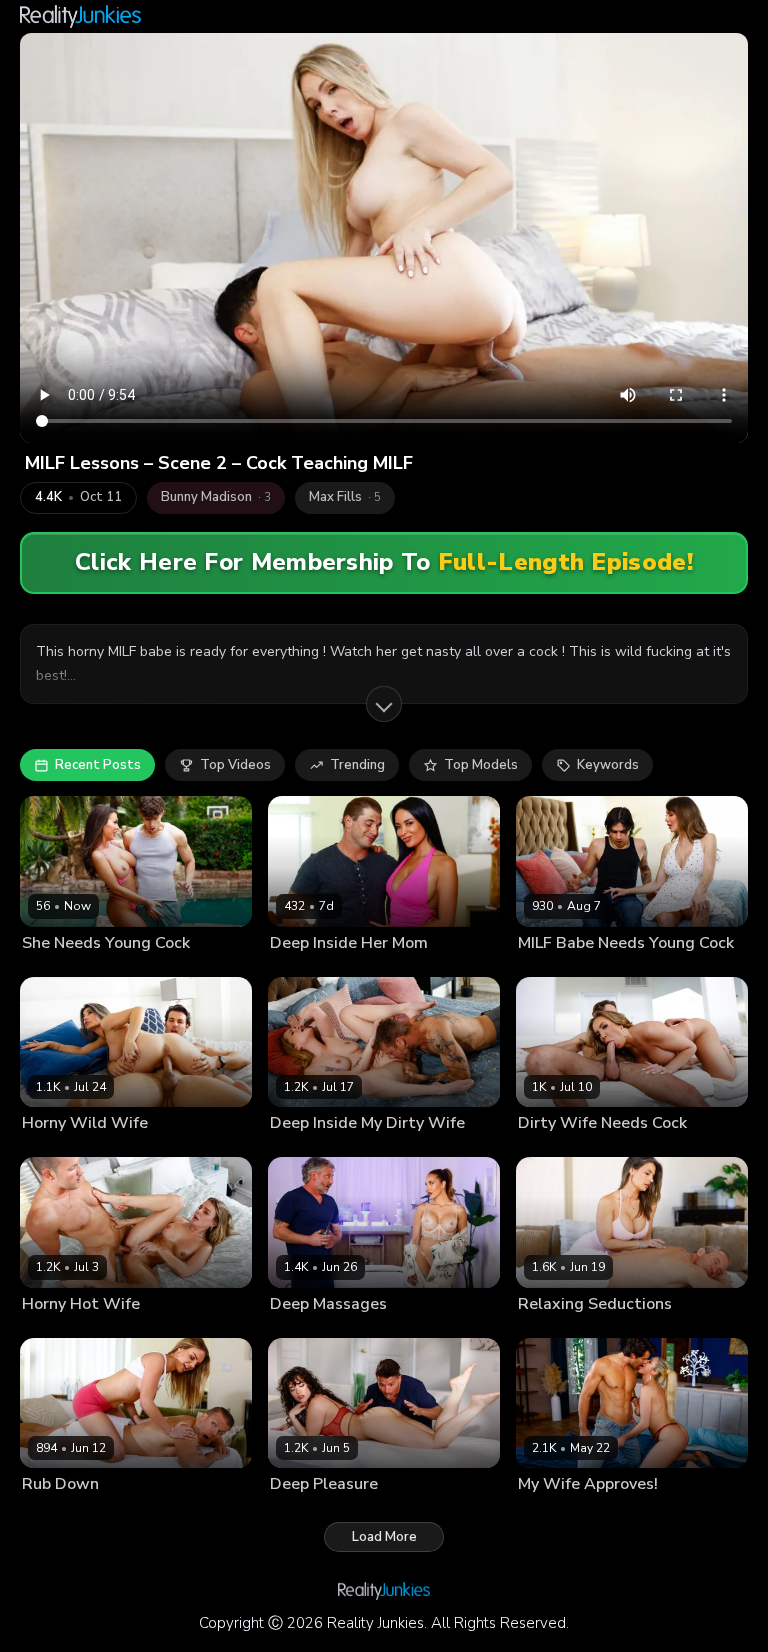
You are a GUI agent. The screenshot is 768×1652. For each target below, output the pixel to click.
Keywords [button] (608, 765)
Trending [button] (357, 765)
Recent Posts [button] (98, 765)
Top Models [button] (481, 765)
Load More (384, 1537)
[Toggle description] (384, 704)
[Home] (80, 16)
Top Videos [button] (235, 765)
